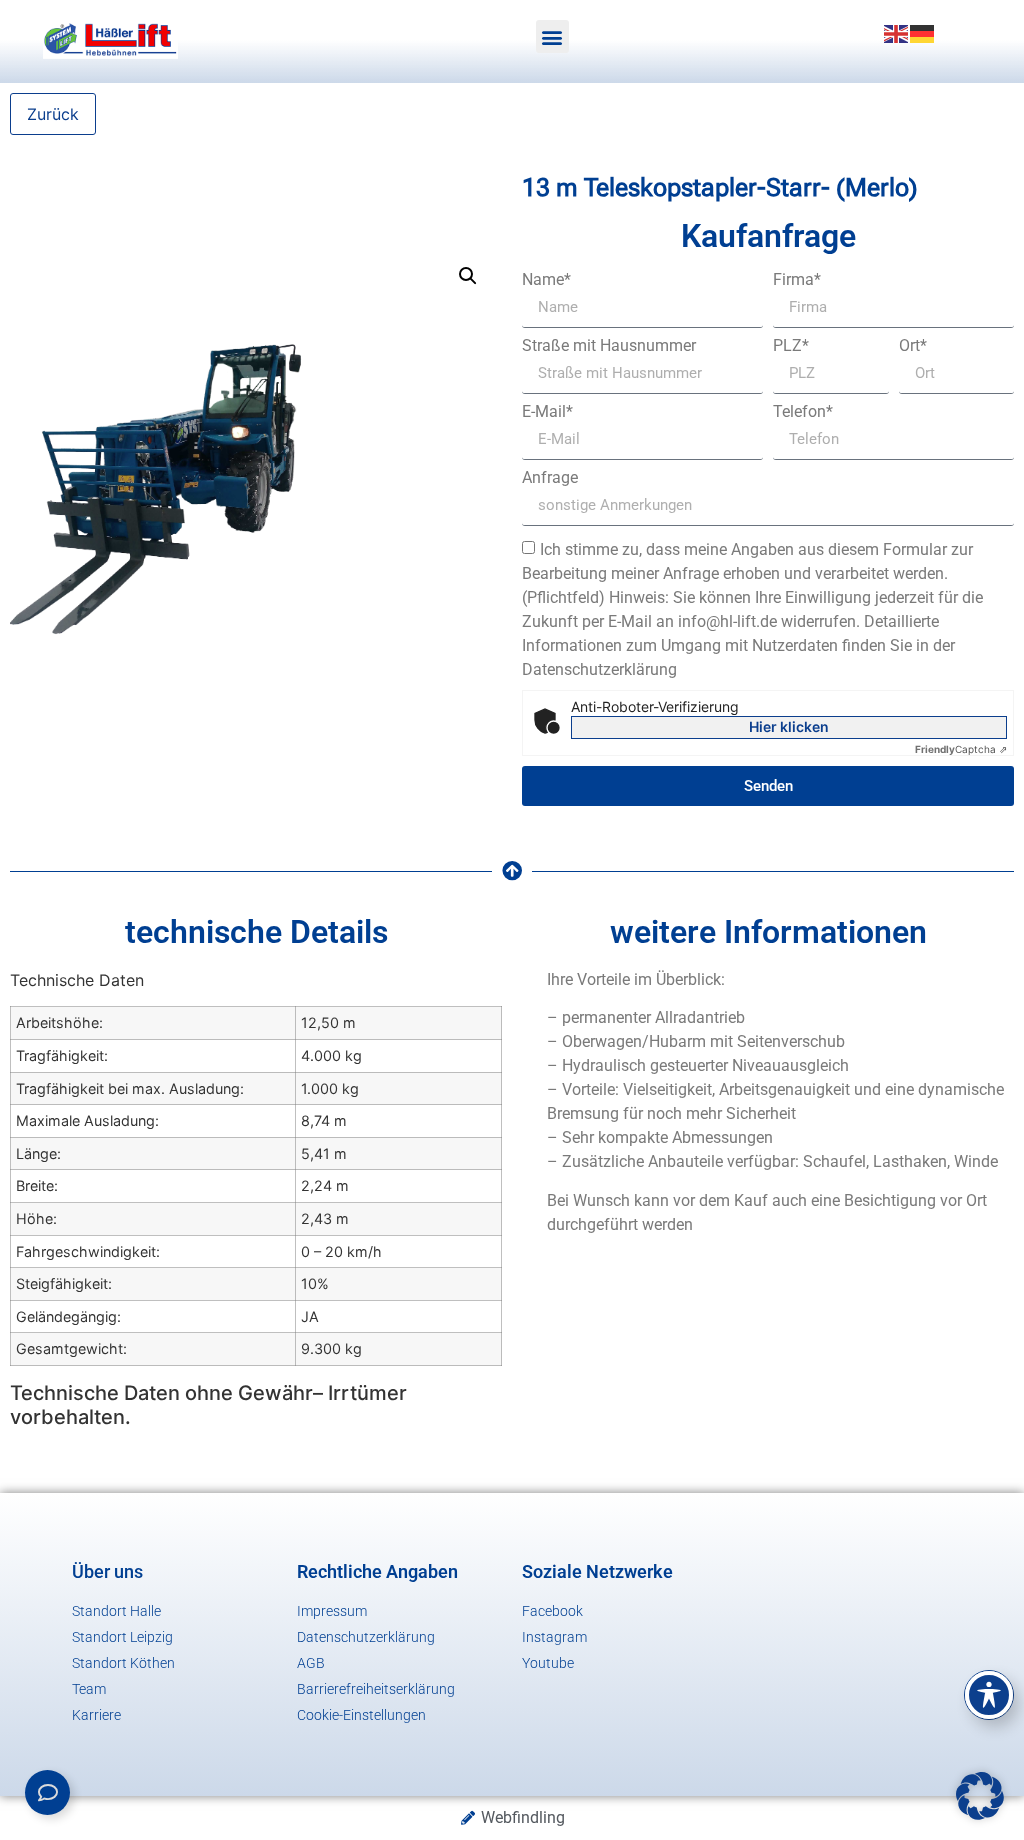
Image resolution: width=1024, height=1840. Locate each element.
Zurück (53, 114)
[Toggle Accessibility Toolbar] (989, 1695)
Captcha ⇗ (961, 749)
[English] (897, 32)
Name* (546, 280)
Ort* (913, 346)
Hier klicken (789, 726)
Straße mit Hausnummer (609, 346)
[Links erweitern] (47, 1792)
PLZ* (791, 346)
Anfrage (550, 478)
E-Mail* (547, 412)
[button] (552, 36)
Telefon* (803, 412)
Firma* (797, 280)
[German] (923, 32)
